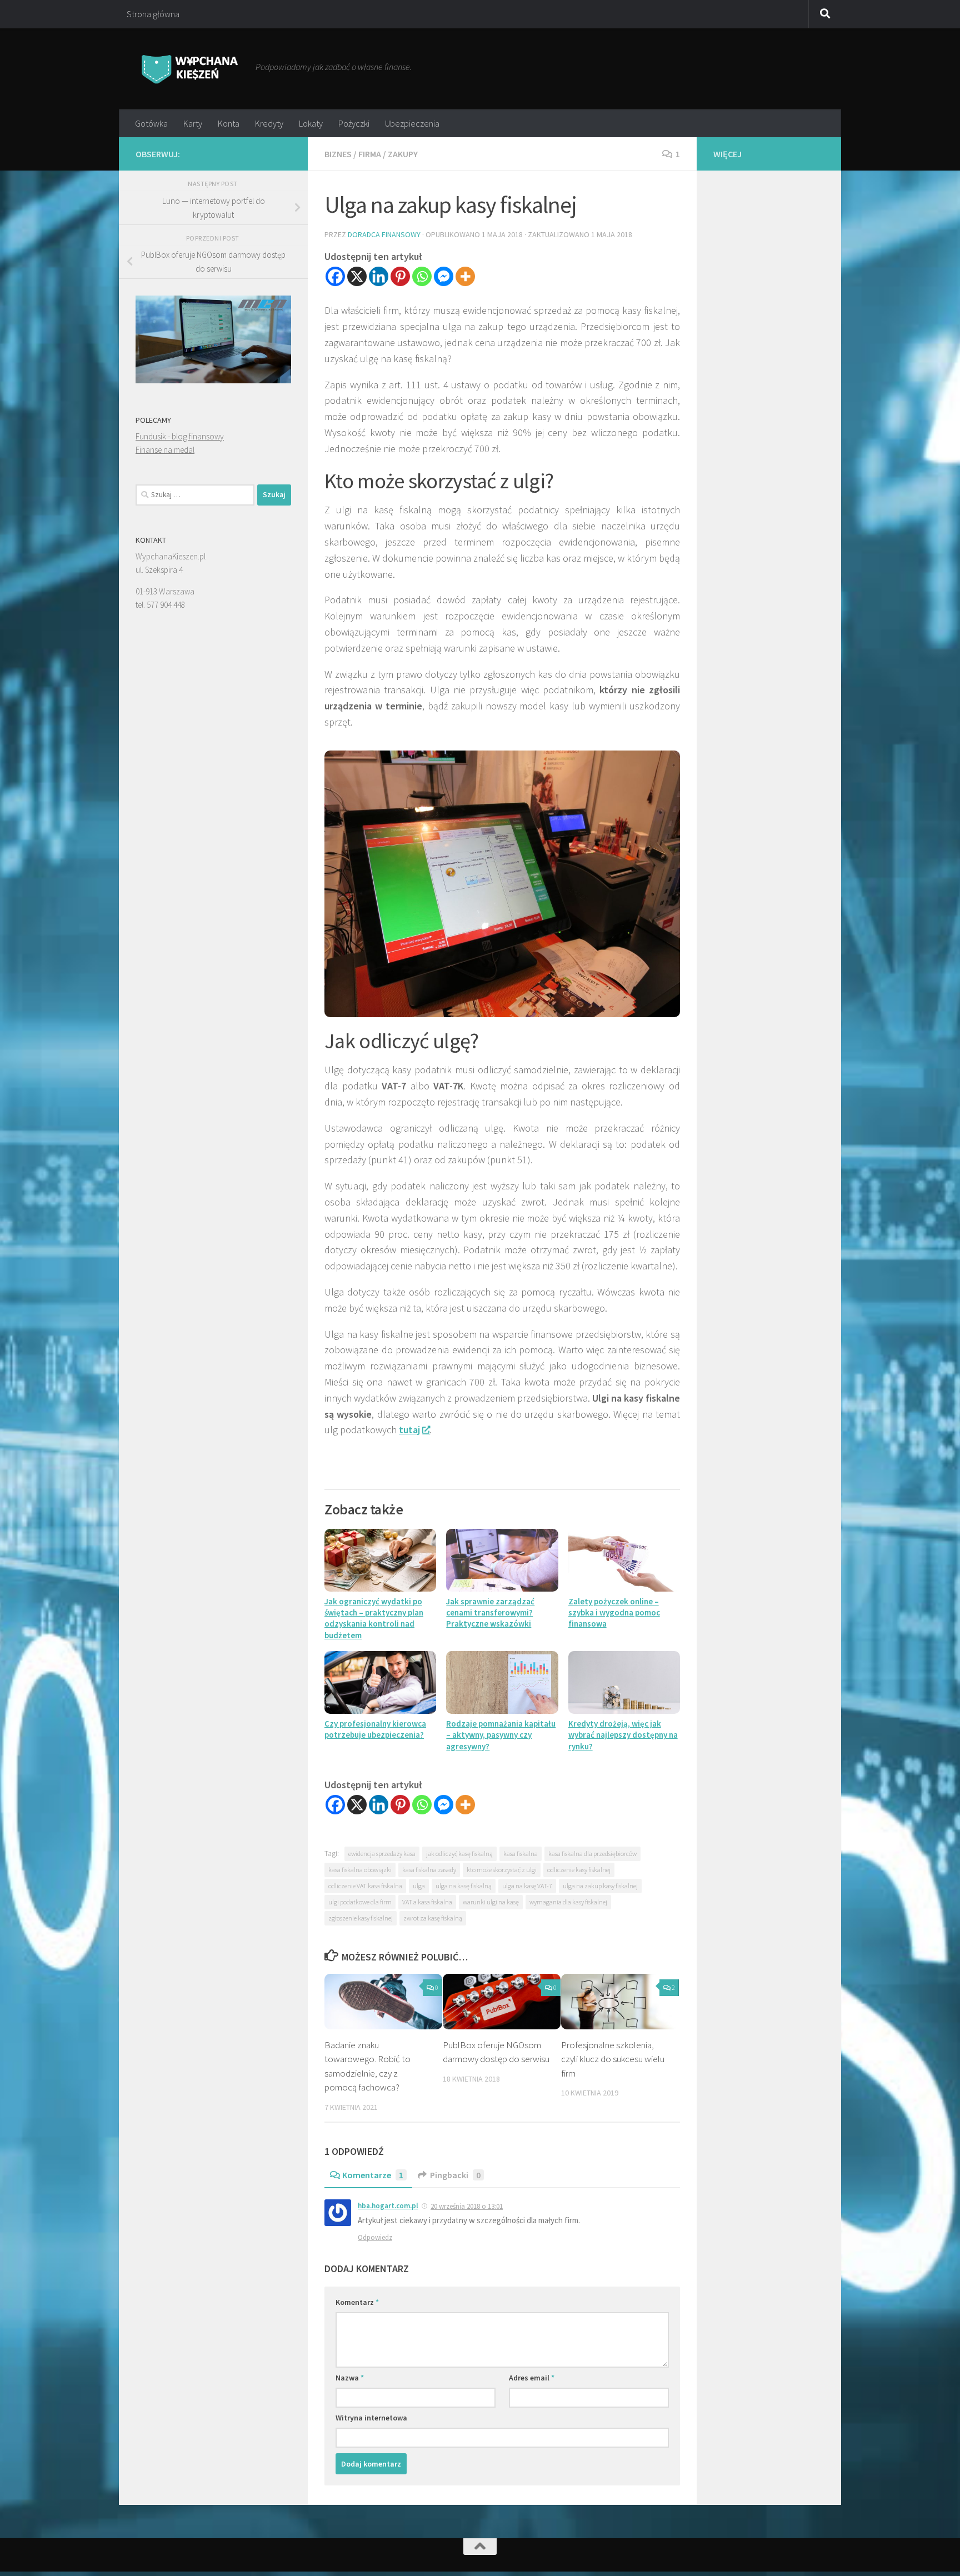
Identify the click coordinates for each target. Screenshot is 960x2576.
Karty (193, 123)
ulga (419, 1886)
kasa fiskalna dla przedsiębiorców (592, 1854)
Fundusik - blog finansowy (180, 436)
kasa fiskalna (521, 1854)
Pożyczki (354, 123)
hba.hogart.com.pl (388, 2206)
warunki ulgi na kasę (491, 1902)
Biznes (338, 154)
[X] (357, 276)
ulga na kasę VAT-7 (527, 1886)
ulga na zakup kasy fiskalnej (600, 1886)
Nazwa (350, 2378)
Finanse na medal (165, 450)
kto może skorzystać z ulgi (502, 1870)
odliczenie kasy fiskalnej (579, 1870)
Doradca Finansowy (384, 234)
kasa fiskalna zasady (429, 1870)
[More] (465, 276)
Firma (370, 154)
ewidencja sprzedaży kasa (382, 1854)
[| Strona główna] (190, 69)
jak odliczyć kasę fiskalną (459, 1854)
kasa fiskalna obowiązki (360, 1870)
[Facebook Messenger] (444, 276)
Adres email (532, 2378)
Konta (229, 123)
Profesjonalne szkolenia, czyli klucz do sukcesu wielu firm (613, 2059)
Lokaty (311, 123)
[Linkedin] (379, 276)
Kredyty (269, 123)
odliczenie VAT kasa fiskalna (365, 1886)
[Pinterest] (400, 276)
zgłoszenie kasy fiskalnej (361, 1918)
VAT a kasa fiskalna (427, 1902)
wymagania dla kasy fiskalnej (568, 1902)
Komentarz (357, 2302)
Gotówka (151, 123)
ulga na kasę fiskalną (464, 1886)
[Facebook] (335, 276)
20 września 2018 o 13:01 (467, 2206)
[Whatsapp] (422, 276)
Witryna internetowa (371, 2418)
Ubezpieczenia (412, 123)
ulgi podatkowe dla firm (360, 1902)
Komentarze (373, 2175)
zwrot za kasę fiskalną (433, 1918)
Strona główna (153, 14)
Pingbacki (455, 2175)
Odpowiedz (375, 2237)
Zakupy (403, 154)
